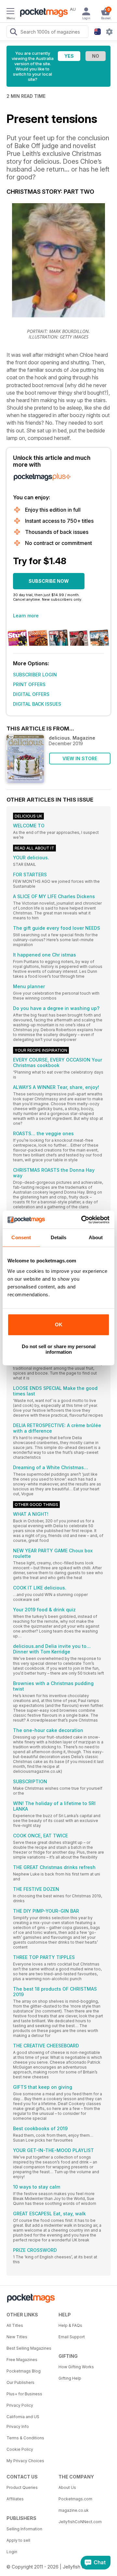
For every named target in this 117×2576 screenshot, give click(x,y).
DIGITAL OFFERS (31, 694)
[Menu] (10, 12)
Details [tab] (59, 1237)
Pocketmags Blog (24, 2371)
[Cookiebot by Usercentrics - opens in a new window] (83, 1220)
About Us (67, 2487)
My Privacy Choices (25, 2461)
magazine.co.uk (74, 2510)
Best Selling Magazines (29, 2348)
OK (59, 1325)
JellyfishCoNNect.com (80, 2522)
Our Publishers (20, 2382)
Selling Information (24, 2529)
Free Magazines (22, 2360)
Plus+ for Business (24, 2394)
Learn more (26, 616)
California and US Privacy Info (23, 2422)
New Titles (17, 2337)
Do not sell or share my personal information (59, 1349)
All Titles (15, 2325)
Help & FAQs (70, 2325)
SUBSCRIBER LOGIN (35, 675)
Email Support (72, 2337)
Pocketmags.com (75, 2499)
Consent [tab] (21, 1237)
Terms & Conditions (25, 2438)
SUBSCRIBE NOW (49, 581)
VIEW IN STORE (80, 758)
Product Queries (22, 2487)
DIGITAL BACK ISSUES (37, 704)
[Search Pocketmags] (13, 33)
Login (12, 2552)
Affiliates (15, 2499)
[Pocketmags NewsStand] (42, 13)
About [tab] (96, 1237)
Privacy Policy (20, 2405)
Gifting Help (70, 2378)
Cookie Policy (20, 2449)
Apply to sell (18, 2540)
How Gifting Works (76, 2367)
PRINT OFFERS (29, 684)
